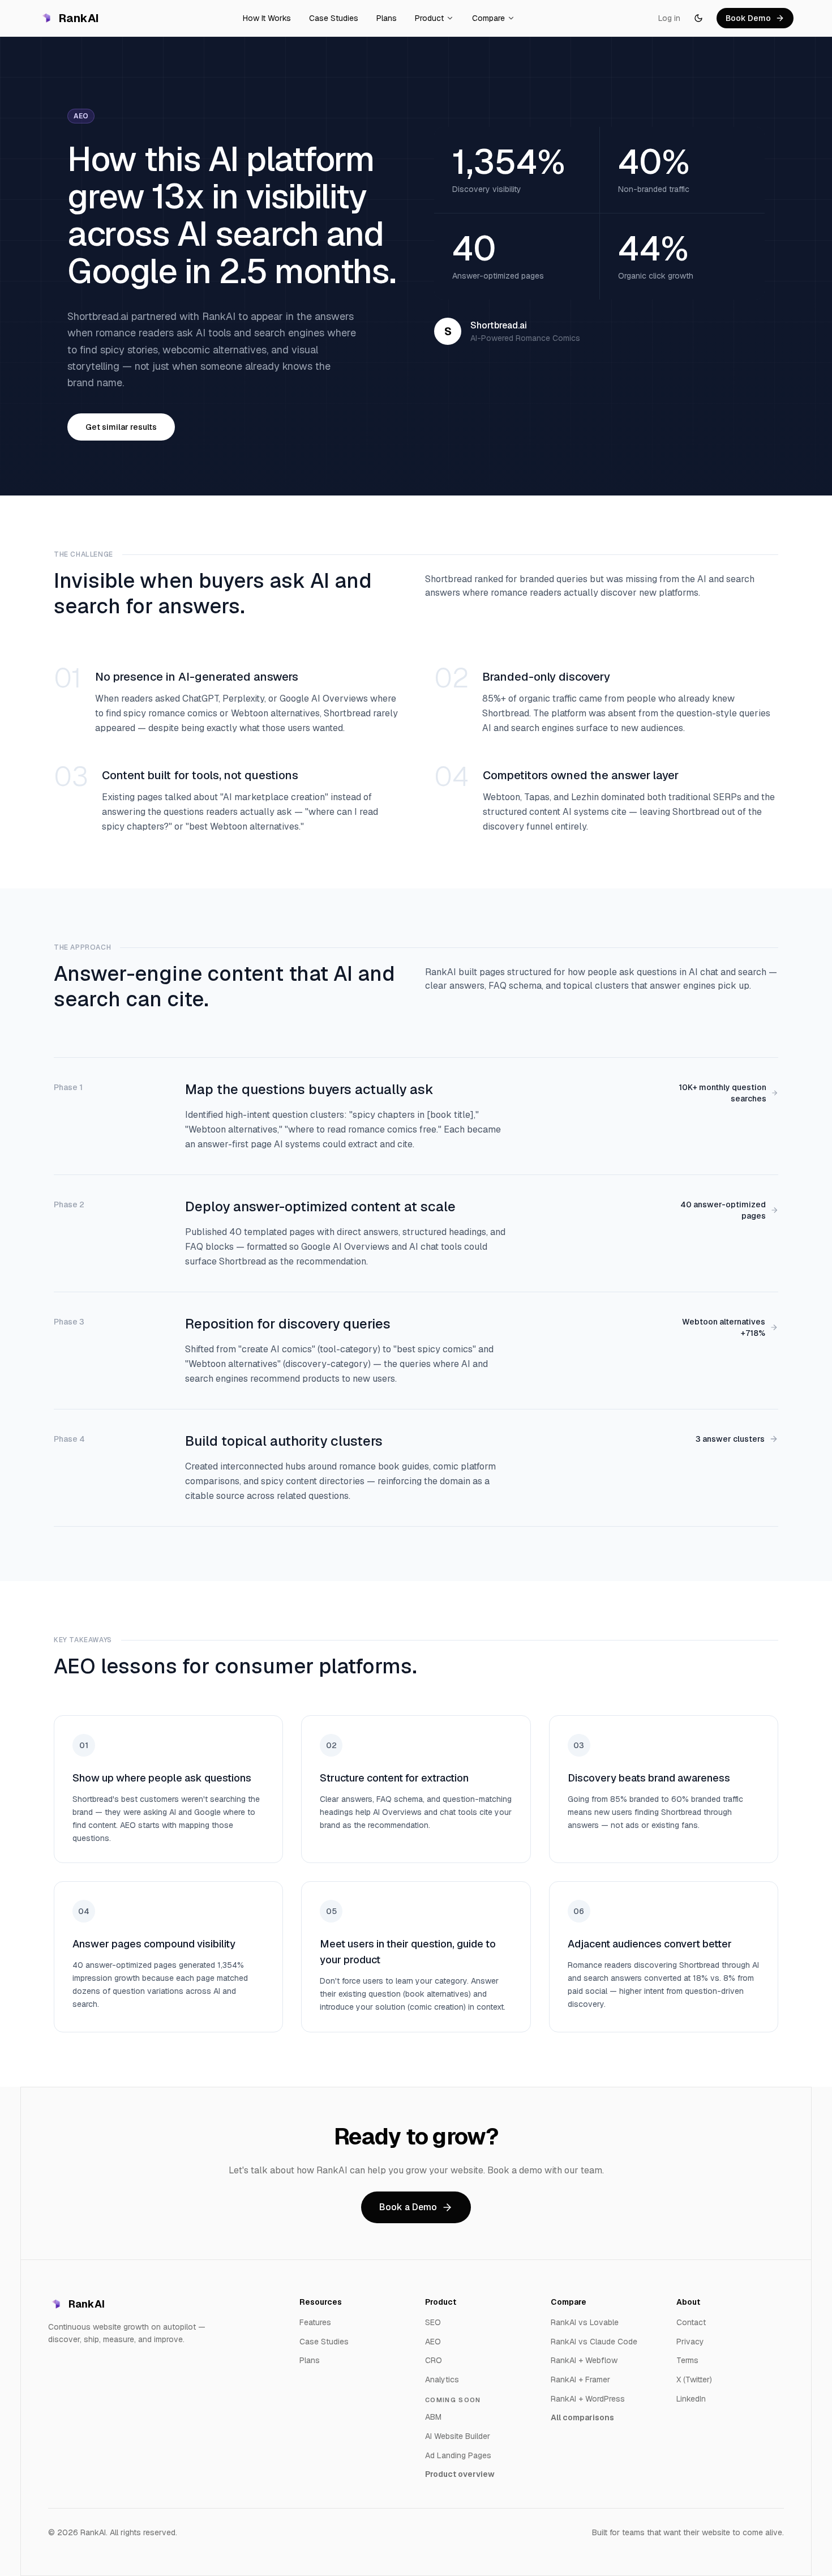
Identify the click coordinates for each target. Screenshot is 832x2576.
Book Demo (748, 18)
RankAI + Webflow (584, 2360)
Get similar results (121, 427)
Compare (488, 18)
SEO (433, 2322)
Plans (387, 18)
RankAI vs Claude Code (594, 2342)
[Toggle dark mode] (698, 18)
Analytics (442, 2380)
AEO (433, 2342)
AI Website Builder (458, 2436)
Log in (669, 18)
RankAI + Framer (580, 2380)
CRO (434, 2360)
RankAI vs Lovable (585, 2322)
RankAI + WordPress (588, 2399)
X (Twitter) (694, 2380)
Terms (687, 2360)
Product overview (460, 2474)
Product (429, 18)
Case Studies (334, 18)
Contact (691, 2322)
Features (315, 2322)
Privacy (690, 2342)
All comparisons (582, 2417)
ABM (433, 2417)
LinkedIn (691, 2399)
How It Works (267, 18)
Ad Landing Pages (458, 2455)
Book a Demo (408, 2207)
